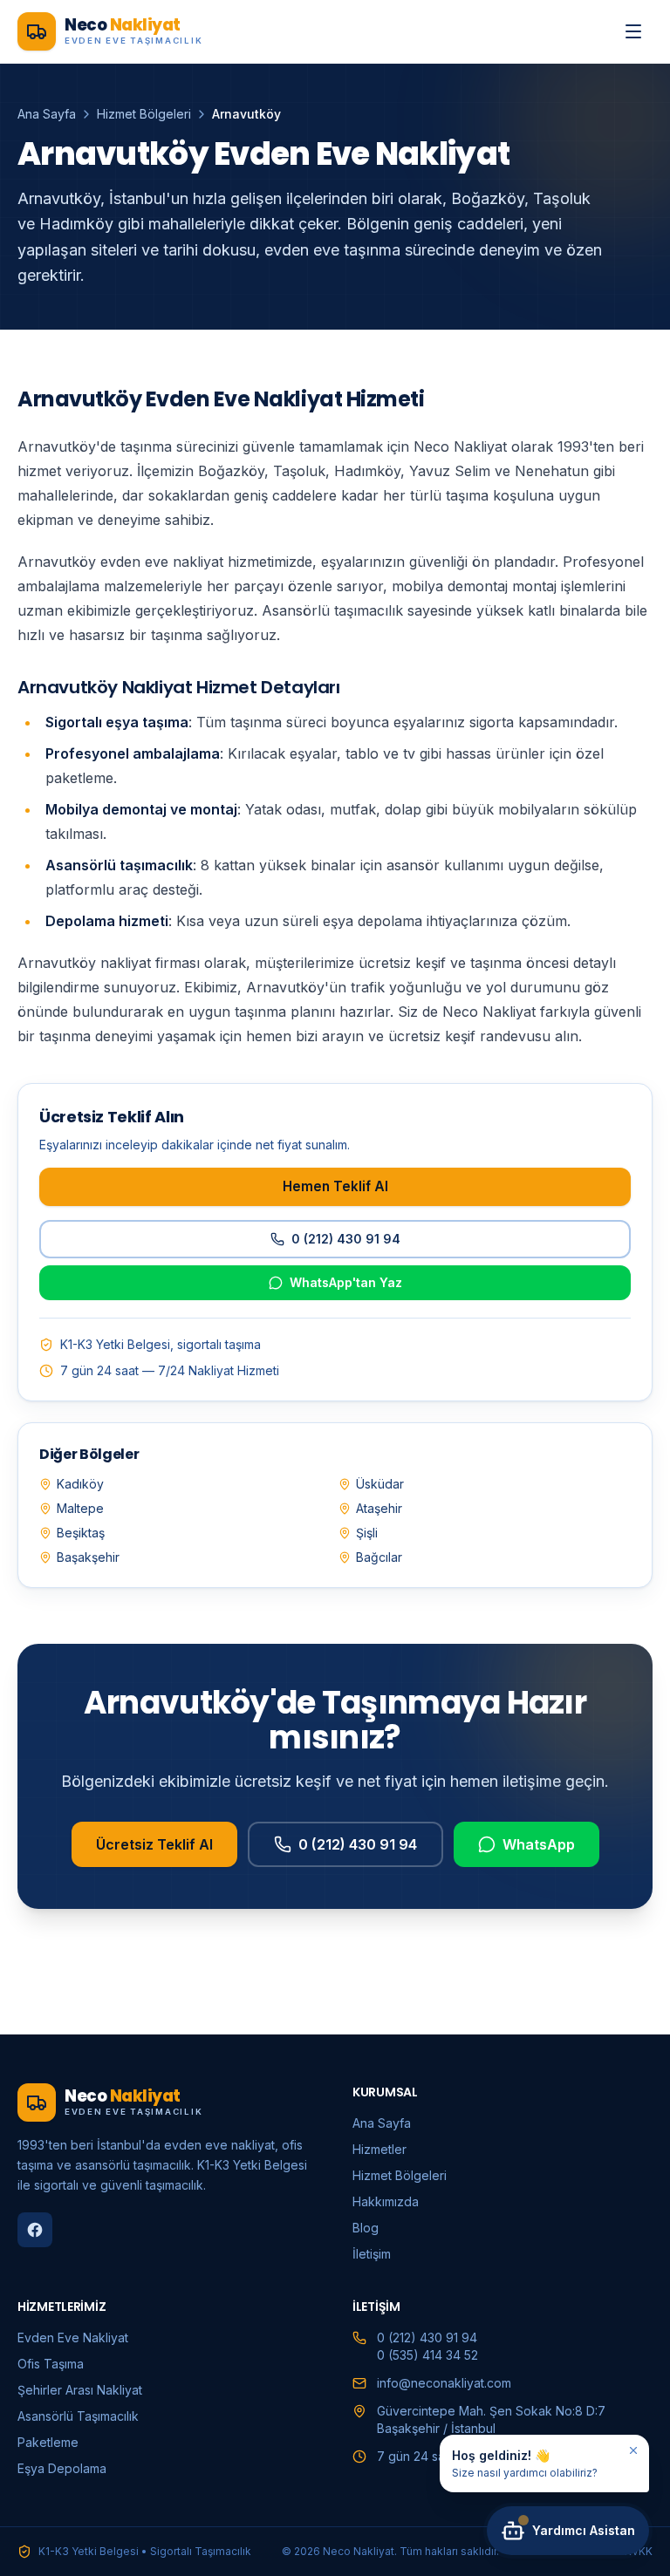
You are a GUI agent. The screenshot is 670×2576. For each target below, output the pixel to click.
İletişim (372, 2254)
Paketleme (48, 2442)
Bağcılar (379, 1557)
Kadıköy (80, 1484)
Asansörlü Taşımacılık (78, 2416)
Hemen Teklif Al (335, 1186)
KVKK (639, 2551)
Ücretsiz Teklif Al (154, 1844)
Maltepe (80, 1508)
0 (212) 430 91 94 (346, 1239)
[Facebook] (35, 2230)
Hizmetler (379, 2149)
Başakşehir (88, 1557)
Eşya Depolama (62, 2468)
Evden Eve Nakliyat (73, 2337)
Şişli (367, 1533)
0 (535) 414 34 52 (427, 2355)
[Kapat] (633, 2450)
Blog (366, 2228)
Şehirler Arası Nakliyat (80, 2390)
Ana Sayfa (47, 114)
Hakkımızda (386, 2201)
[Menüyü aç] (633, 31)
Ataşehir (379, 1508)
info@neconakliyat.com (444, 2383)
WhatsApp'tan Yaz (346, 1282)
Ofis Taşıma (51, 2364)
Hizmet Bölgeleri (144, 114)
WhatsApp (539, 1844)
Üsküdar (380, 1484)
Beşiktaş (81, 1533)
